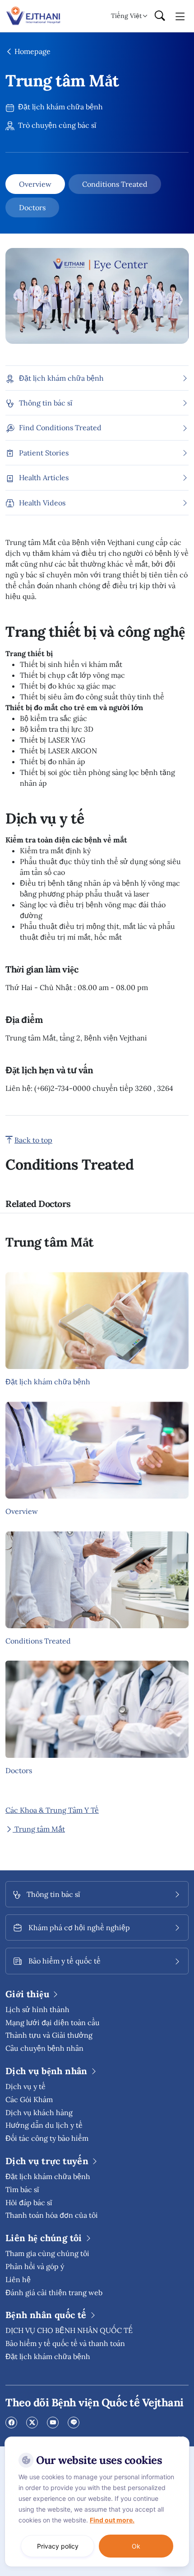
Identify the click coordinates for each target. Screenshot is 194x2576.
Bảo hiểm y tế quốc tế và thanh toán (65, 2343)
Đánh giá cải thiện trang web (54, 2292)
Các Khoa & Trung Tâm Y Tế (52, 1810)
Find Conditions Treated (60, 428)
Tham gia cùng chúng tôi (47, 2253)
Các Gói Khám (29, 2099)
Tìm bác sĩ (22, 2189)
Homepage (32, 51)
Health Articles (44, 477)
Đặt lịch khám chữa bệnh (60, 107)
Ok (136, 2546)
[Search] (160, 16)
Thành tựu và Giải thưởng (49, 2035)
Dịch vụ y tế (25, 2086)
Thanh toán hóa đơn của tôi (52, 2215)
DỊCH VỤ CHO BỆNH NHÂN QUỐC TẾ (69, 2330)
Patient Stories (44, 453)
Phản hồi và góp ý (35, 2266)
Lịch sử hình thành (37, 2009)
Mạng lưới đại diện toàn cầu (53, 2022)
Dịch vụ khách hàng (39, 2112)
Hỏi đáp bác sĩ (29, 2202)
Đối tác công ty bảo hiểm (47, 2138)
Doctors (32, 207)
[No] (180, 2439)
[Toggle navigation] (180, 16)
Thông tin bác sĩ (46, 403)
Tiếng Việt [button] (126, 16)
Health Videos (42, 503)
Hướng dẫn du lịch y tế (44, 2125)
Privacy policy (58, 2546)
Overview (35, 184)
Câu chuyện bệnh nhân (44, 2048)
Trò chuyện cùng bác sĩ (56, 125)
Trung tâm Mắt (39, 1829)
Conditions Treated (115, 184)
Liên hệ (18, 2279)
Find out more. (112, 2520)
